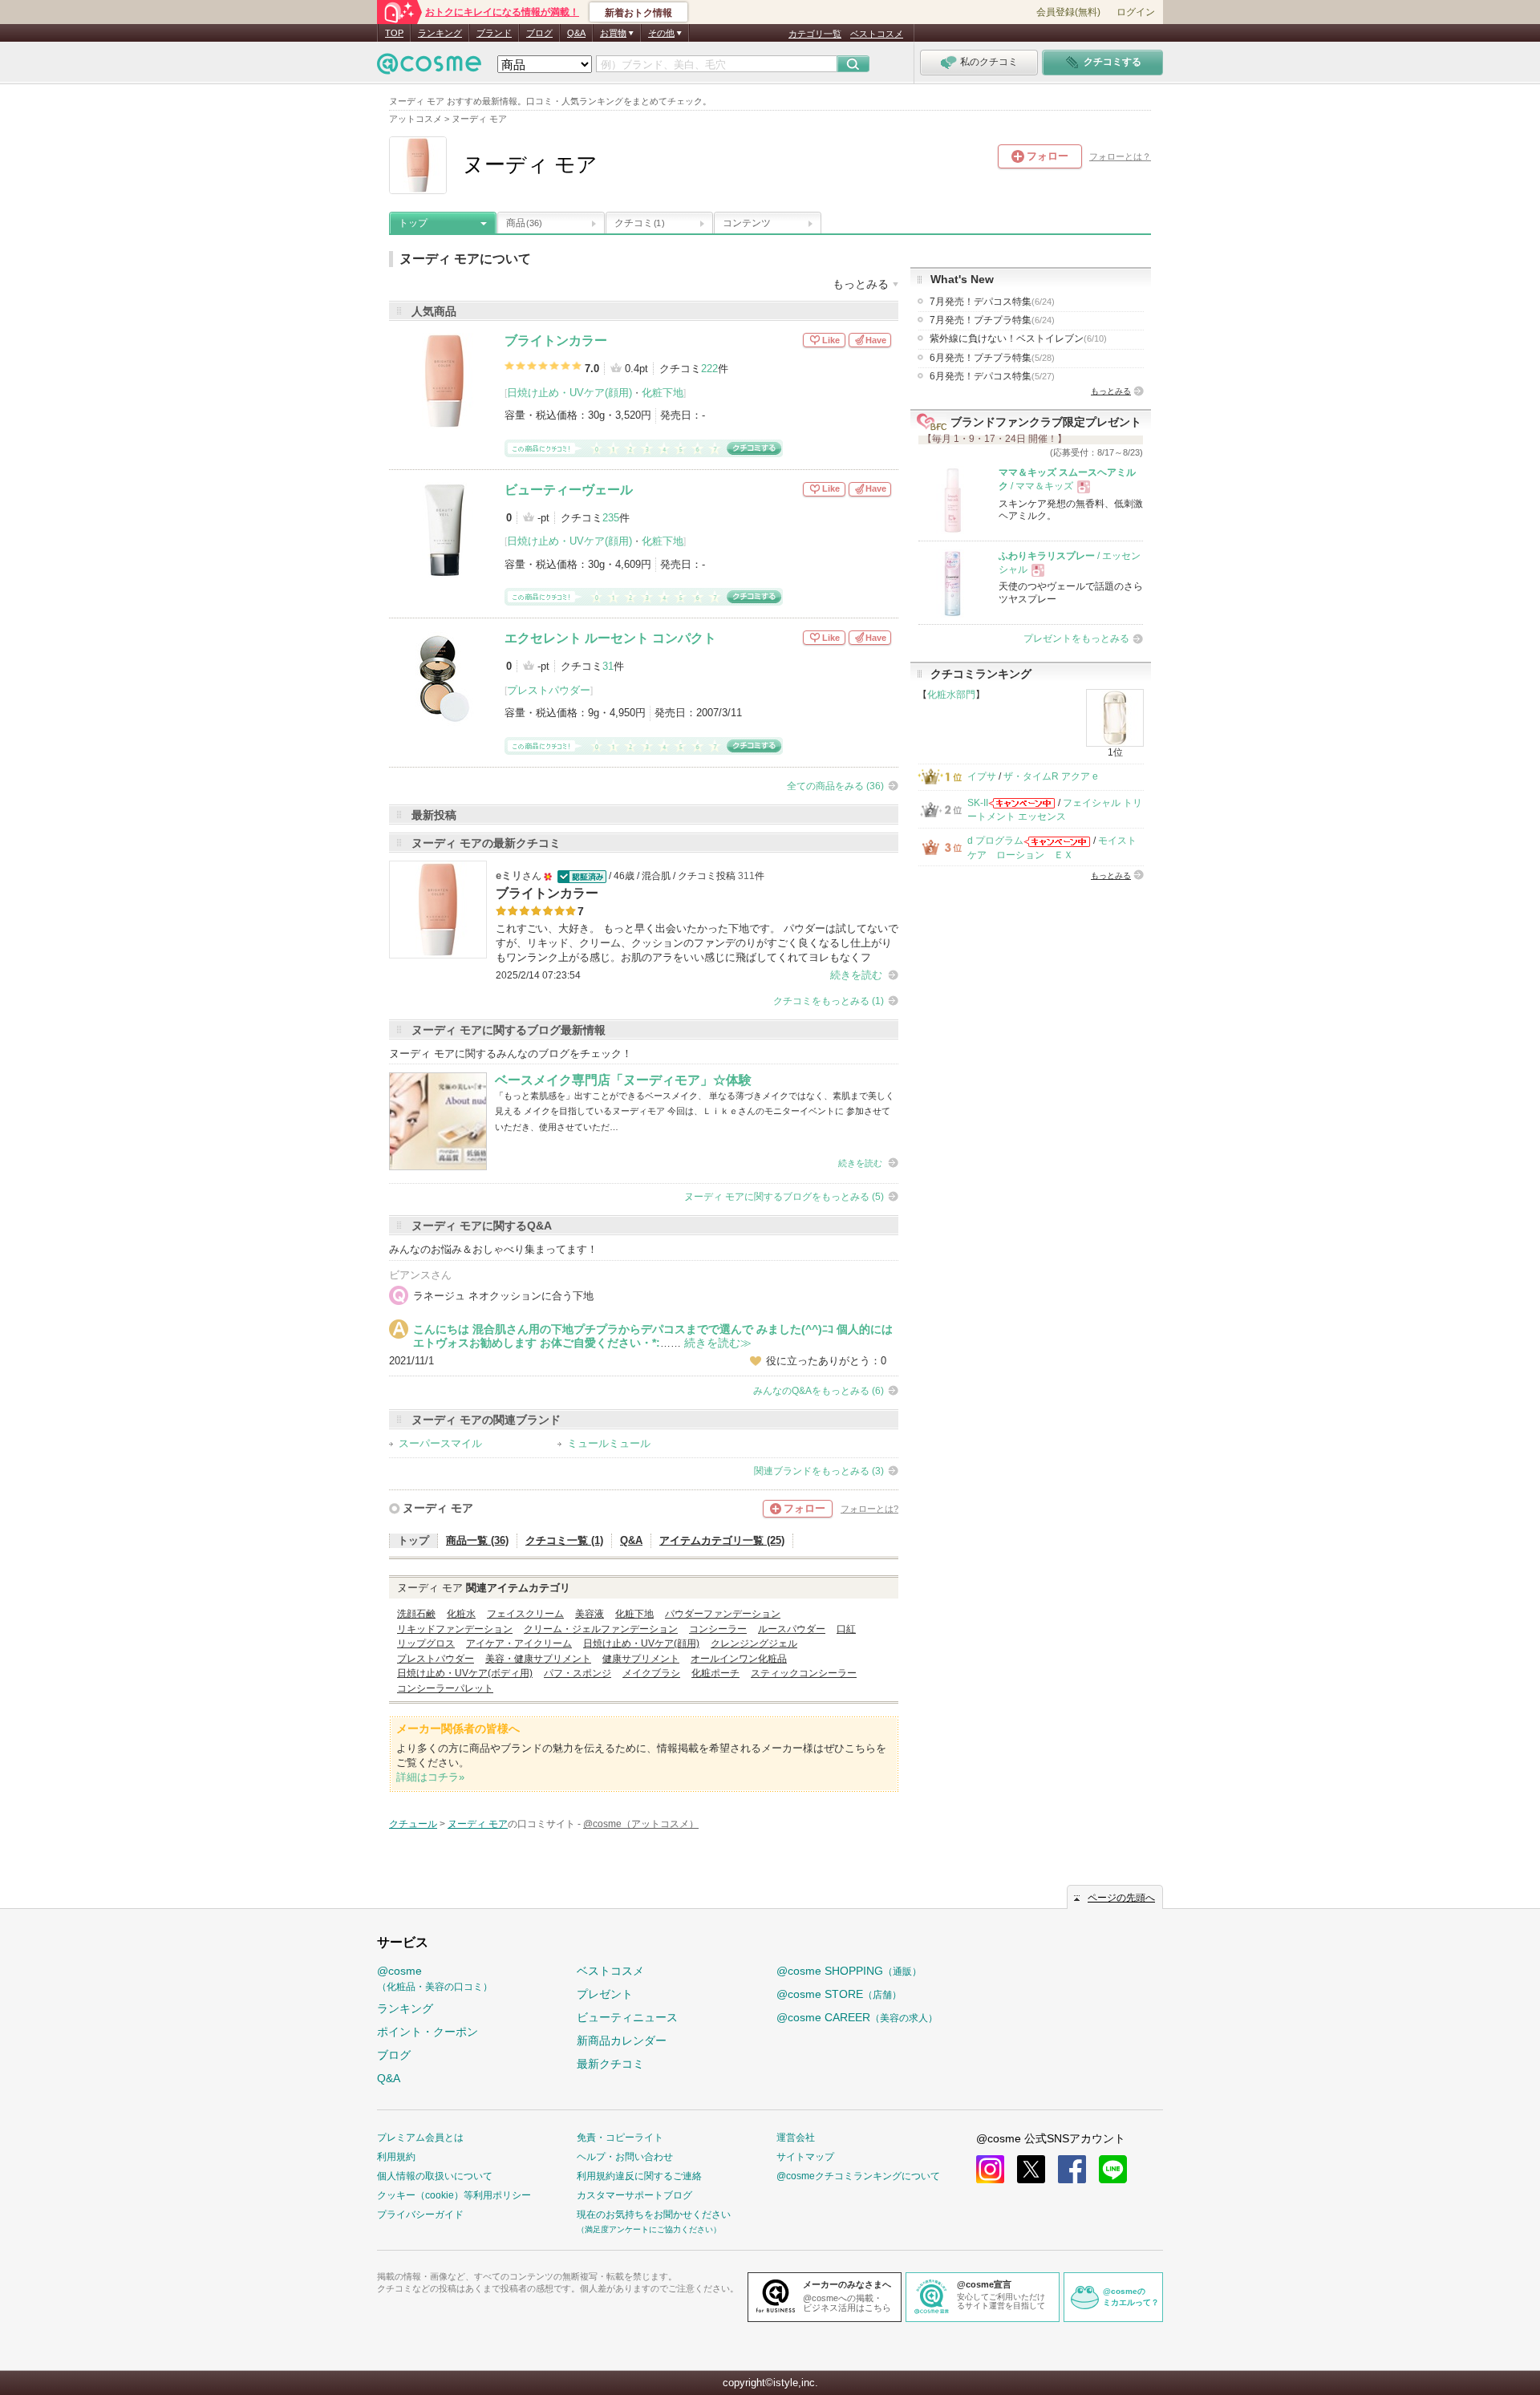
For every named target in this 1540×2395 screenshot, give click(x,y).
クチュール (413, 1824)
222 (709, 369)
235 (611, 518)
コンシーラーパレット (445, 1688)
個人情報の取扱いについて (435, 2176)
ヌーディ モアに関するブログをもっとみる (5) (784, 1197)
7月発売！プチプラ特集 (992, 320)
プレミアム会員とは (420, 2138)
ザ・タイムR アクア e (1051, 776)
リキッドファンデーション (455, 1629)
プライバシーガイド (420, 2215)
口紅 (846, 1629)
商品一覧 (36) (477, 1540)
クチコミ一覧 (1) (564, 1540)
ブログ (539, 33)
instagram (990, 2169)
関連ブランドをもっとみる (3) (819, 1471)
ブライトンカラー (556, 340)
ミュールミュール (609, 1443)
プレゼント (605, 1994)
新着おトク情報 (638, 13)
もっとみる (1111, 391)
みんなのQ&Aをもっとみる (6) (819, 1391)
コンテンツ (747, 223)
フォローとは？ (1120, 156)
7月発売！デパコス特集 (992, 302)
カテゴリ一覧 (815, 34)
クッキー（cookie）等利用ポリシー (454, 2195)
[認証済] (580, 876)
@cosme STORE (839, 1994)
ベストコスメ (877, 34)
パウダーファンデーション (723, 1614)
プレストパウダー (549, 690)
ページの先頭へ (1121, 1898)
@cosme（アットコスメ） (641, 1824)
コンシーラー (718, 1629)
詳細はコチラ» (430, 1777)
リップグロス (426, 1643)
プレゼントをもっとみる (1076, 638)
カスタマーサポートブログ (634, 2195)
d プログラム (995, 841)
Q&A (576, 33)
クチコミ (639, 223)
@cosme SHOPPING (849, 1971)
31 (608, 666)
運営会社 (796, 2138)
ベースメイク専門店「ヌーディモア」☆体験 (623, 1080)
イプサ (982, 776)
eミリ (509, 875)
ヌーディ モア (438, 1508)
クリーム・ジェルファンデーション (601, 1629)
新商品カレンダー (622, 2040)
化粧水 (461, 1614)
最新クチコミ (610, 2064)
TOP (394, 33)
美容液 (590, 1614)
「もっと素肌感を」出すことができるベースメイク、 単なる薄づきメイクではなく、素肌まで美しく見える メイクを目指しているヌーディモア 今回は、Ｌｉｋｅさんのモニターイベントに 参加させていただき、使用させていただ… (695, 1111)
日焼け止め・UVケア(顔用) (569, 393)
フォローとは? (869, 1509)
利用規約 (396, 2157)
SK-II (978, 803)
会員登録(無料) (1068, 12)
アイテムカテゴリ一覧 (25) (722, 1540)
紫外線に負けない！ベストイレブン (1018, 338)
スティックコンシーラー (804, 1673)
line (1113, 2169)
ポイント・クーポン (428, 2032)
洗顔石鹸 (416, 1614)
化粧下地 (663, 393)
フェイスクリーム (525, 1614)
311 (746, 876)
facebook (1072, 2169)
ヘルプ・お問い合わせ (625, 2157)
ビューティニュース (627, 2017)
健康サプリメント (641, 1659)
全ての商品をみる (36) (835, 786)
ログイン (1136, 12)
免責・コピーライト (620, 2138)
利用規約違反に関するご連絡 (639, 2176)
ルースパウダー (792, 1629)
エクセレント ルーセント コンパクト (610, 638)
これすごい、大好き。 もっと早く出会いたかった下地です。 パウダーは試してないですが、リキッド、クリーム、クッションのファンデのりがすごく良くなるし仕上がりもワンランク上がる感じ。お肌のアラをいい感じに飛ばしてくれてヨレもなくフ (697, 943)
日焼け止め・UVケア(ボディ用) (465, 1673)
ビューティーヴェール (569, 490)
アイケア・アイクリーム (519, 1643)
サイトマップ (805, 2157)
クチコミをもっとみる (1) (829, 1001)
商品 (524, 223)
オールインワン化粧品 (739, 1659)
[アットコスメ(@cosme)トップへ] (429, 68)
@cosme (435, 1978)
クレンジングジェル (754, 1643)
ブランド (494, 33)
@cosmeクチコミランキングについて (858, 2176)
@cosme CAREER (857, 2017)
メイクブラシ (651, 1673)
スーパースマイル (440, 1443)
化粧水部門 (951, 695)
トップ (413, 223)
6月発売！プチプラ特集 (992, 358)
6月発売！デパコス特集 (992, 376)
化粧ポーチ (715, 1673)
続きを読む (856, 975)
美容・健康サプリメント (538, 1659)
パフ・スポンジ (577, 1673)
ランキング (440, 33)
